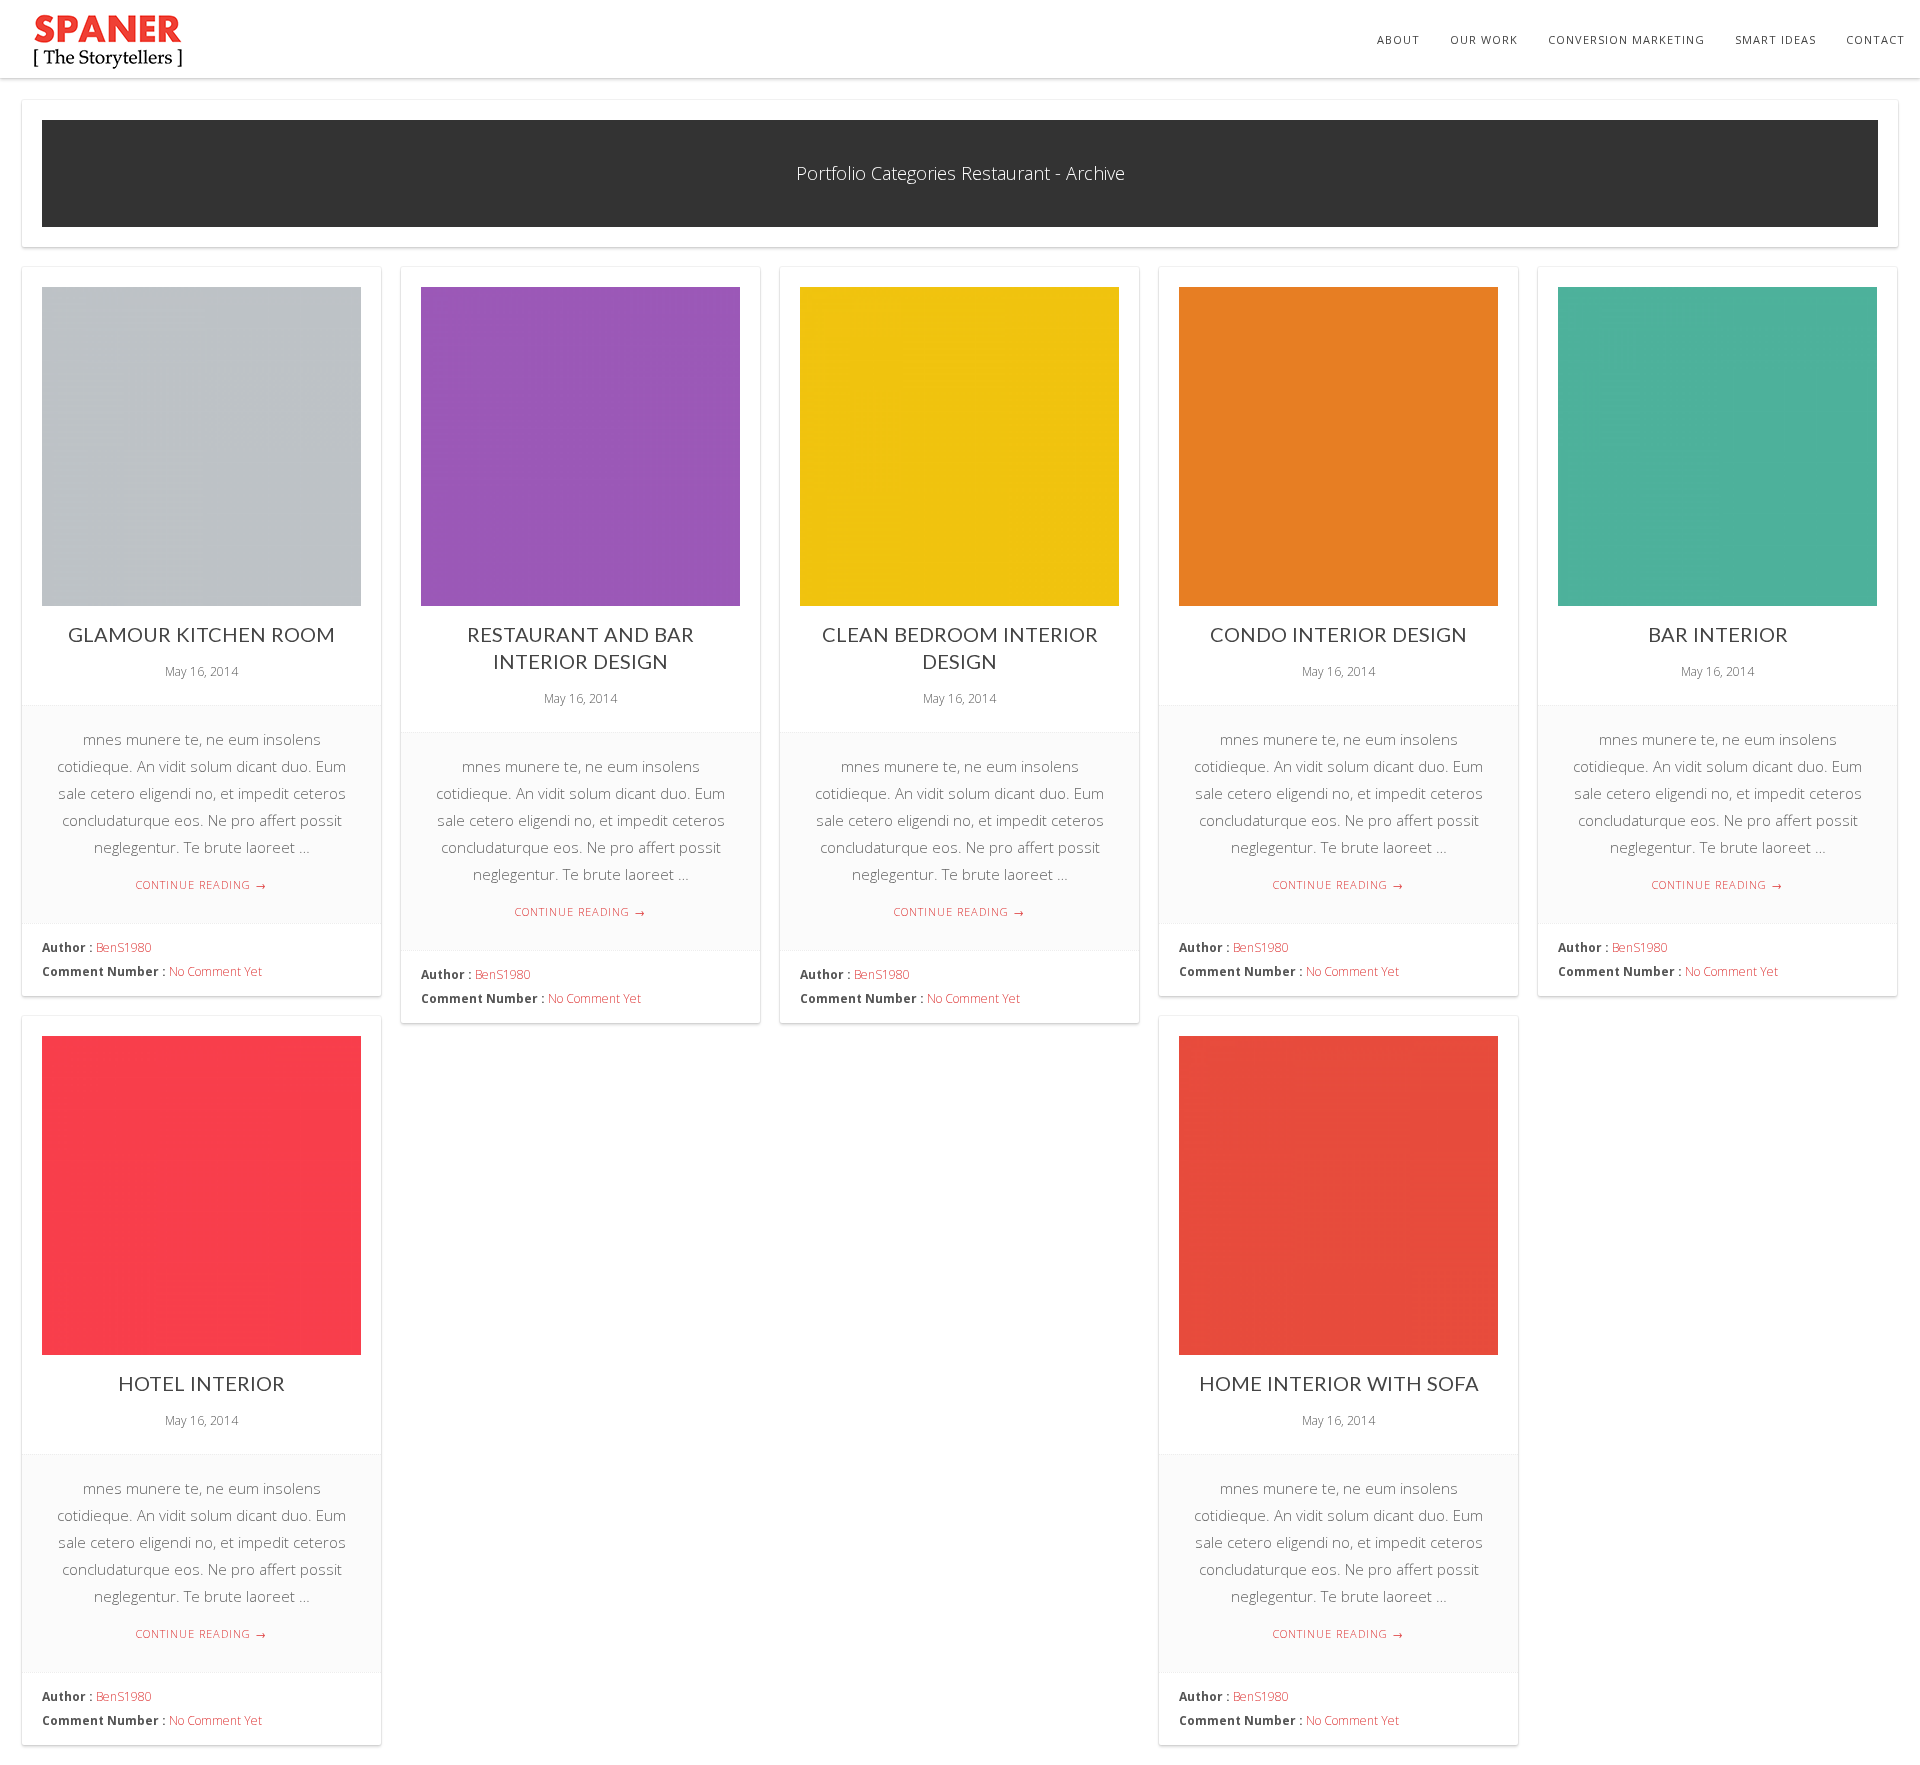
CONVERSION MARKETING (1626, 39)
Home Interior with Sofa (1339, 1383)
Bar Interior (1718, 634)
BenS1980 (124, 947)
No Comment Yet (215, 971)
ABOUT (1398, 39)
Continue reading (201, 884)
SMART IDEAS (1775, 39)
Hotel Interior (201, 1383)
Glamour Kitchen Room (201, 634)
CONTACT (1875, 39)
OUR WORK (1484, 39)
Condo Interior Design (1338, 634)
